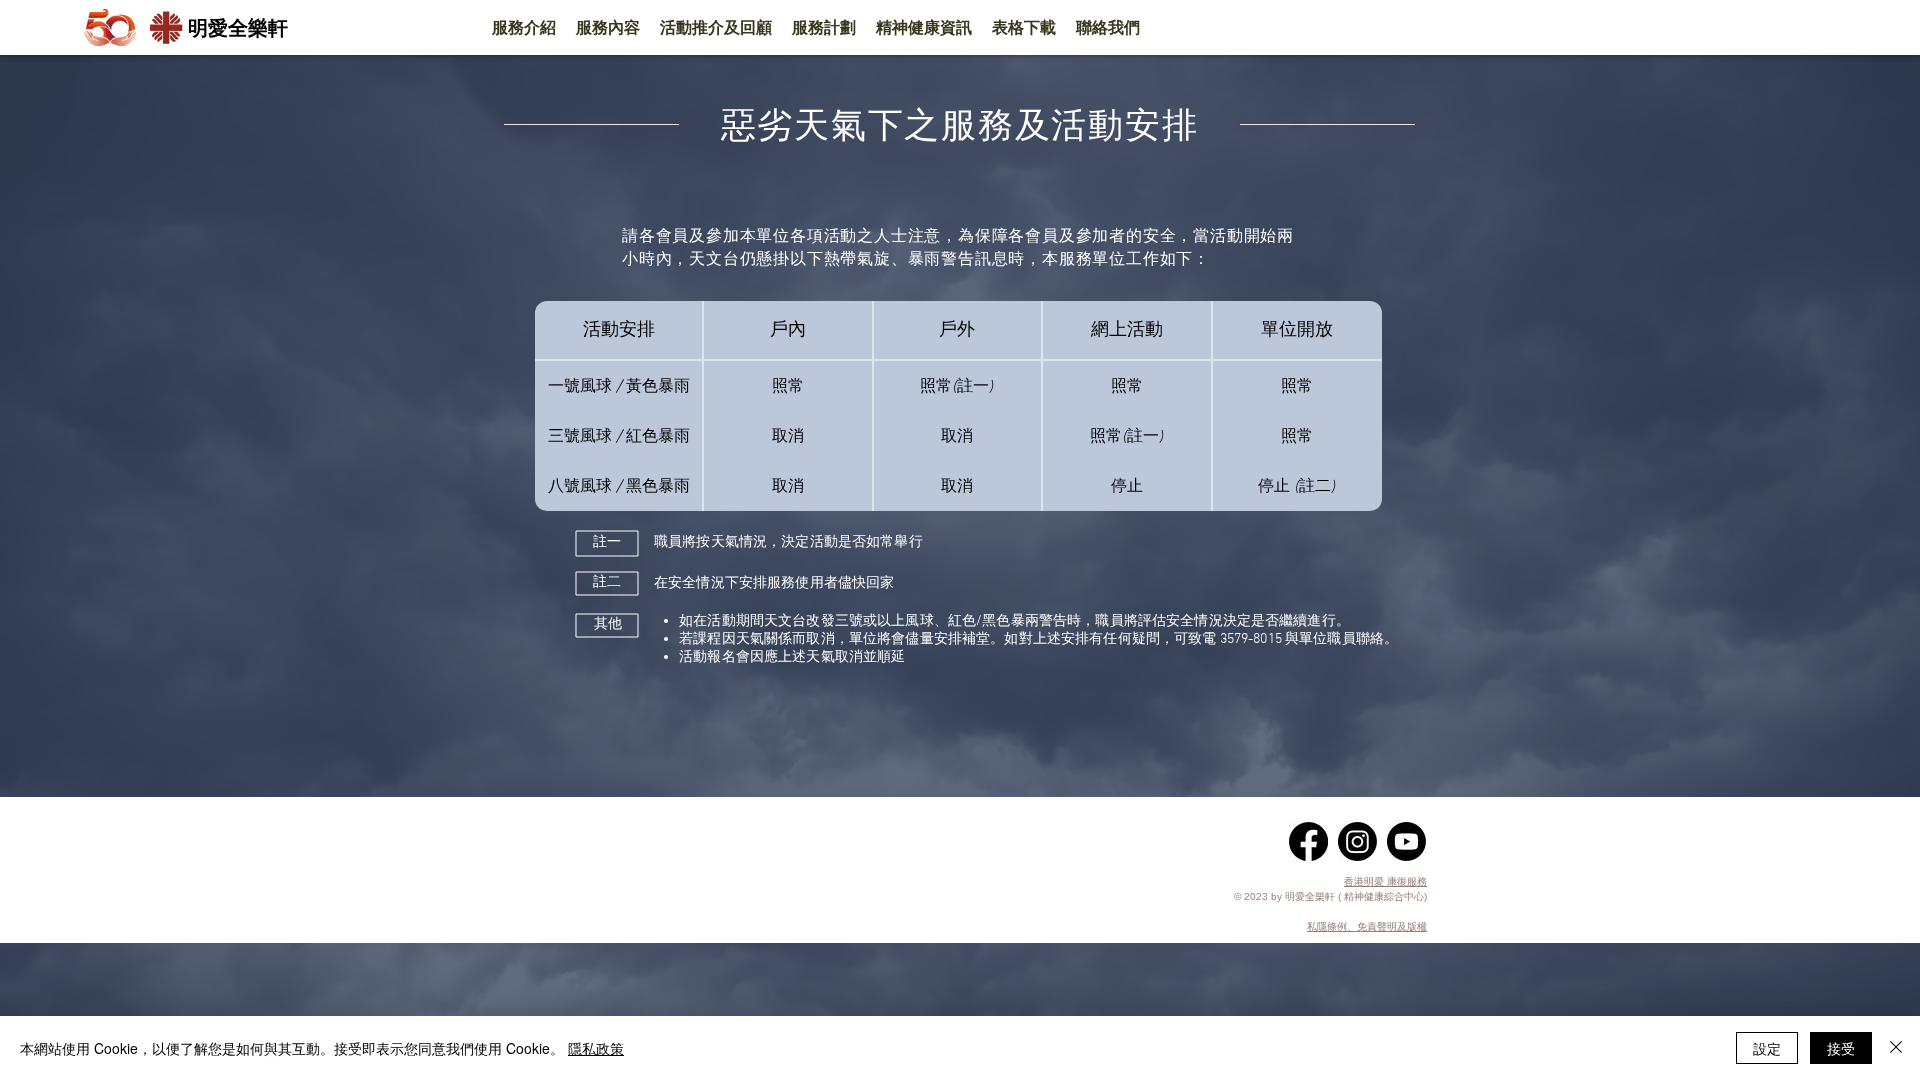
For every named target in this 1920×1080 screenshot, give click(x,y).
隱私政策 (596, 1048)
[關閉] (1896, 1048)
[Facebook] (1308, 841)
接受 (1841, 1048)
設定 (1767, 1048)
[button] (524, 28)
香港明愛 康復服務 (1385, 881)
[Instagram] (1357, 841)
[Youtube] (1406, 841)
